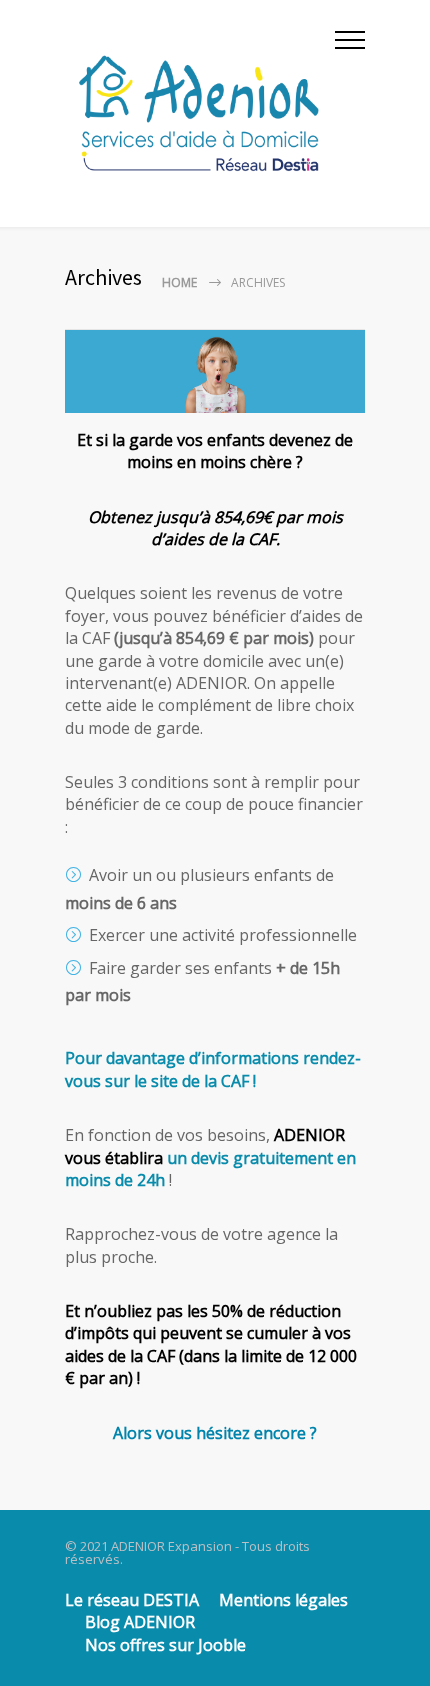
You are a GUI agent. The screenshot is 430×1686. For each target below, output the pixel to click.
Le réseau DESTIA (132, 1600)
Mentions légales (283, 1600)
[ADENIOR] (200, 113)
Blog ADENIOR (140, 1622)
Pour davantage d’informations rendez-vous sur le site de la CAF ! (213, 1069)
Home (179, 282)
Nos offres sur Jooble (165, 1645)
